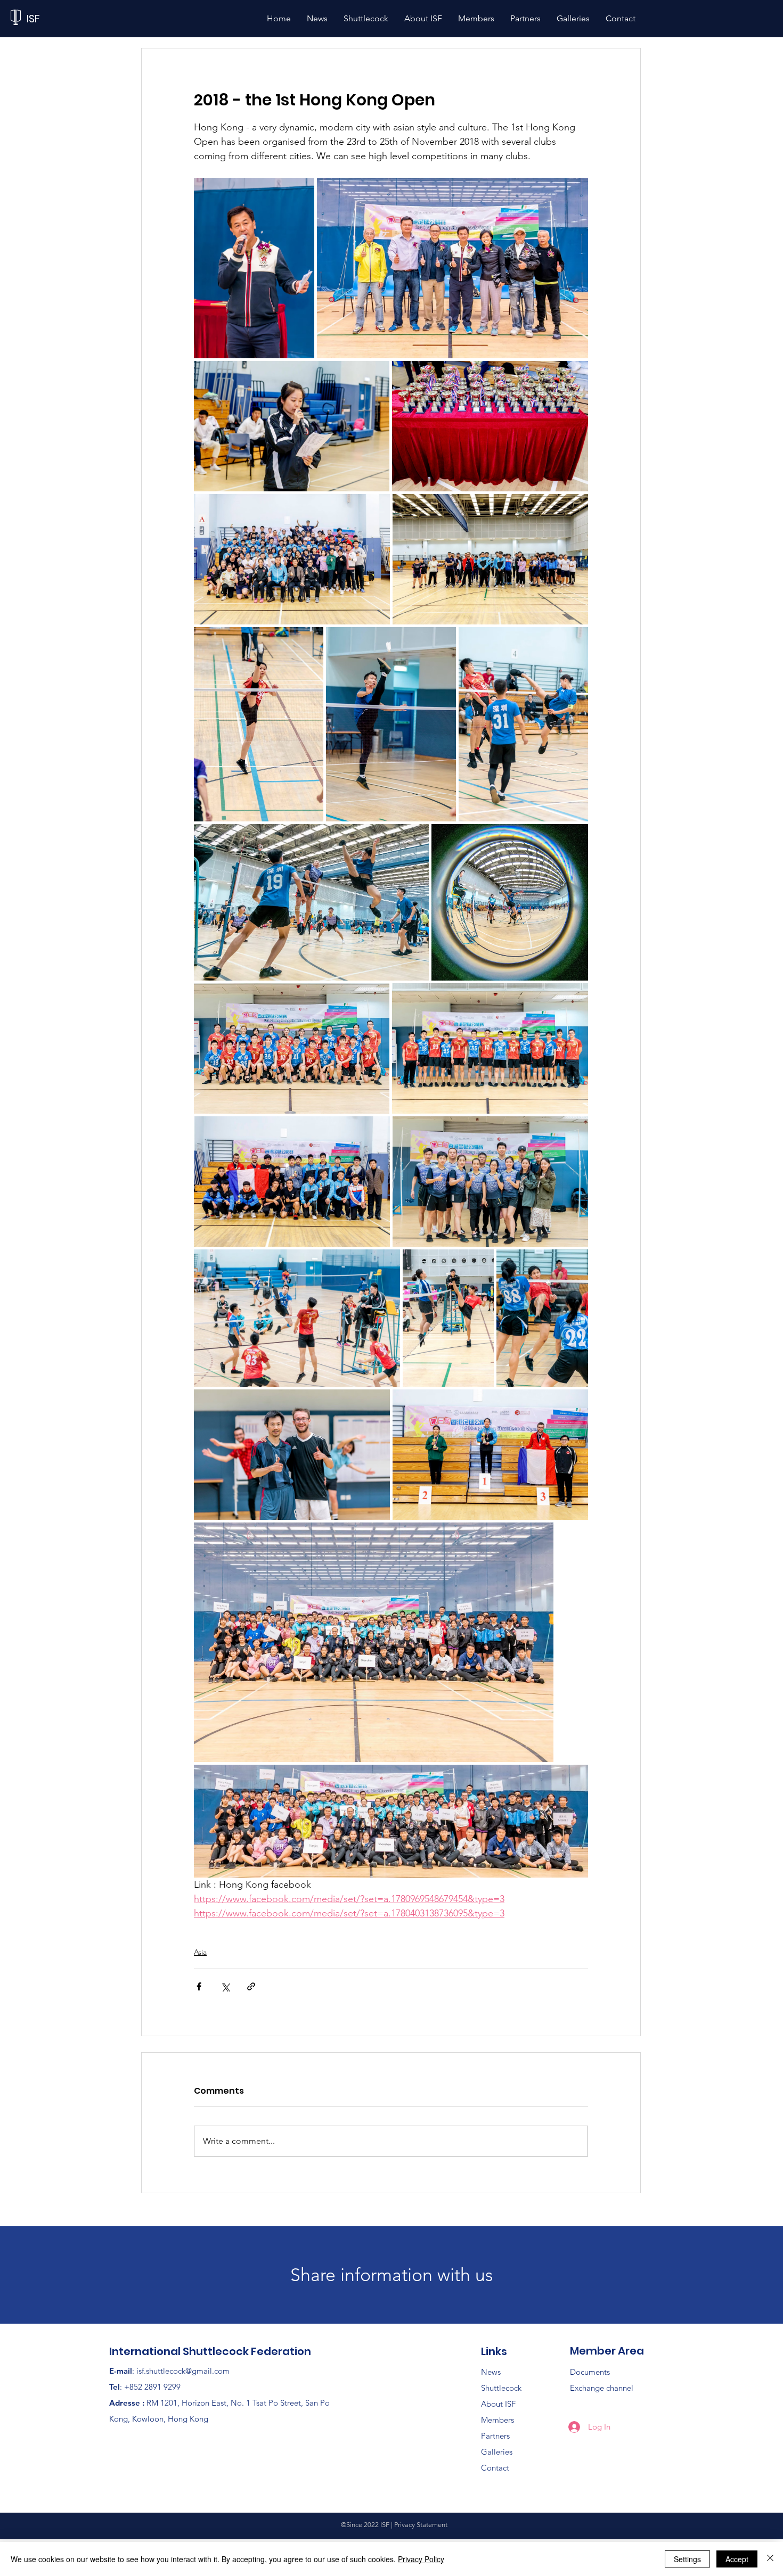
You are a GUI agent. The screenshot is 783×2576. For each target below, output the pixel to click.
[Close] (770, 2559)
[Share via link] (251, 1986)
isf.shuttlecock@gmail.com (183, 2371)
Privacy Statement (421, 2525)
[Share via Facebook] (199, 1986)
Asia (200, 1952)
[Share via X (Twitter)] (225, 1986)
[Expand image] (254, 268)
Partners (495, 2436)
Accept (737, 2559)
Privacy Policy (421, 2559)
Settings (687, 2559)
